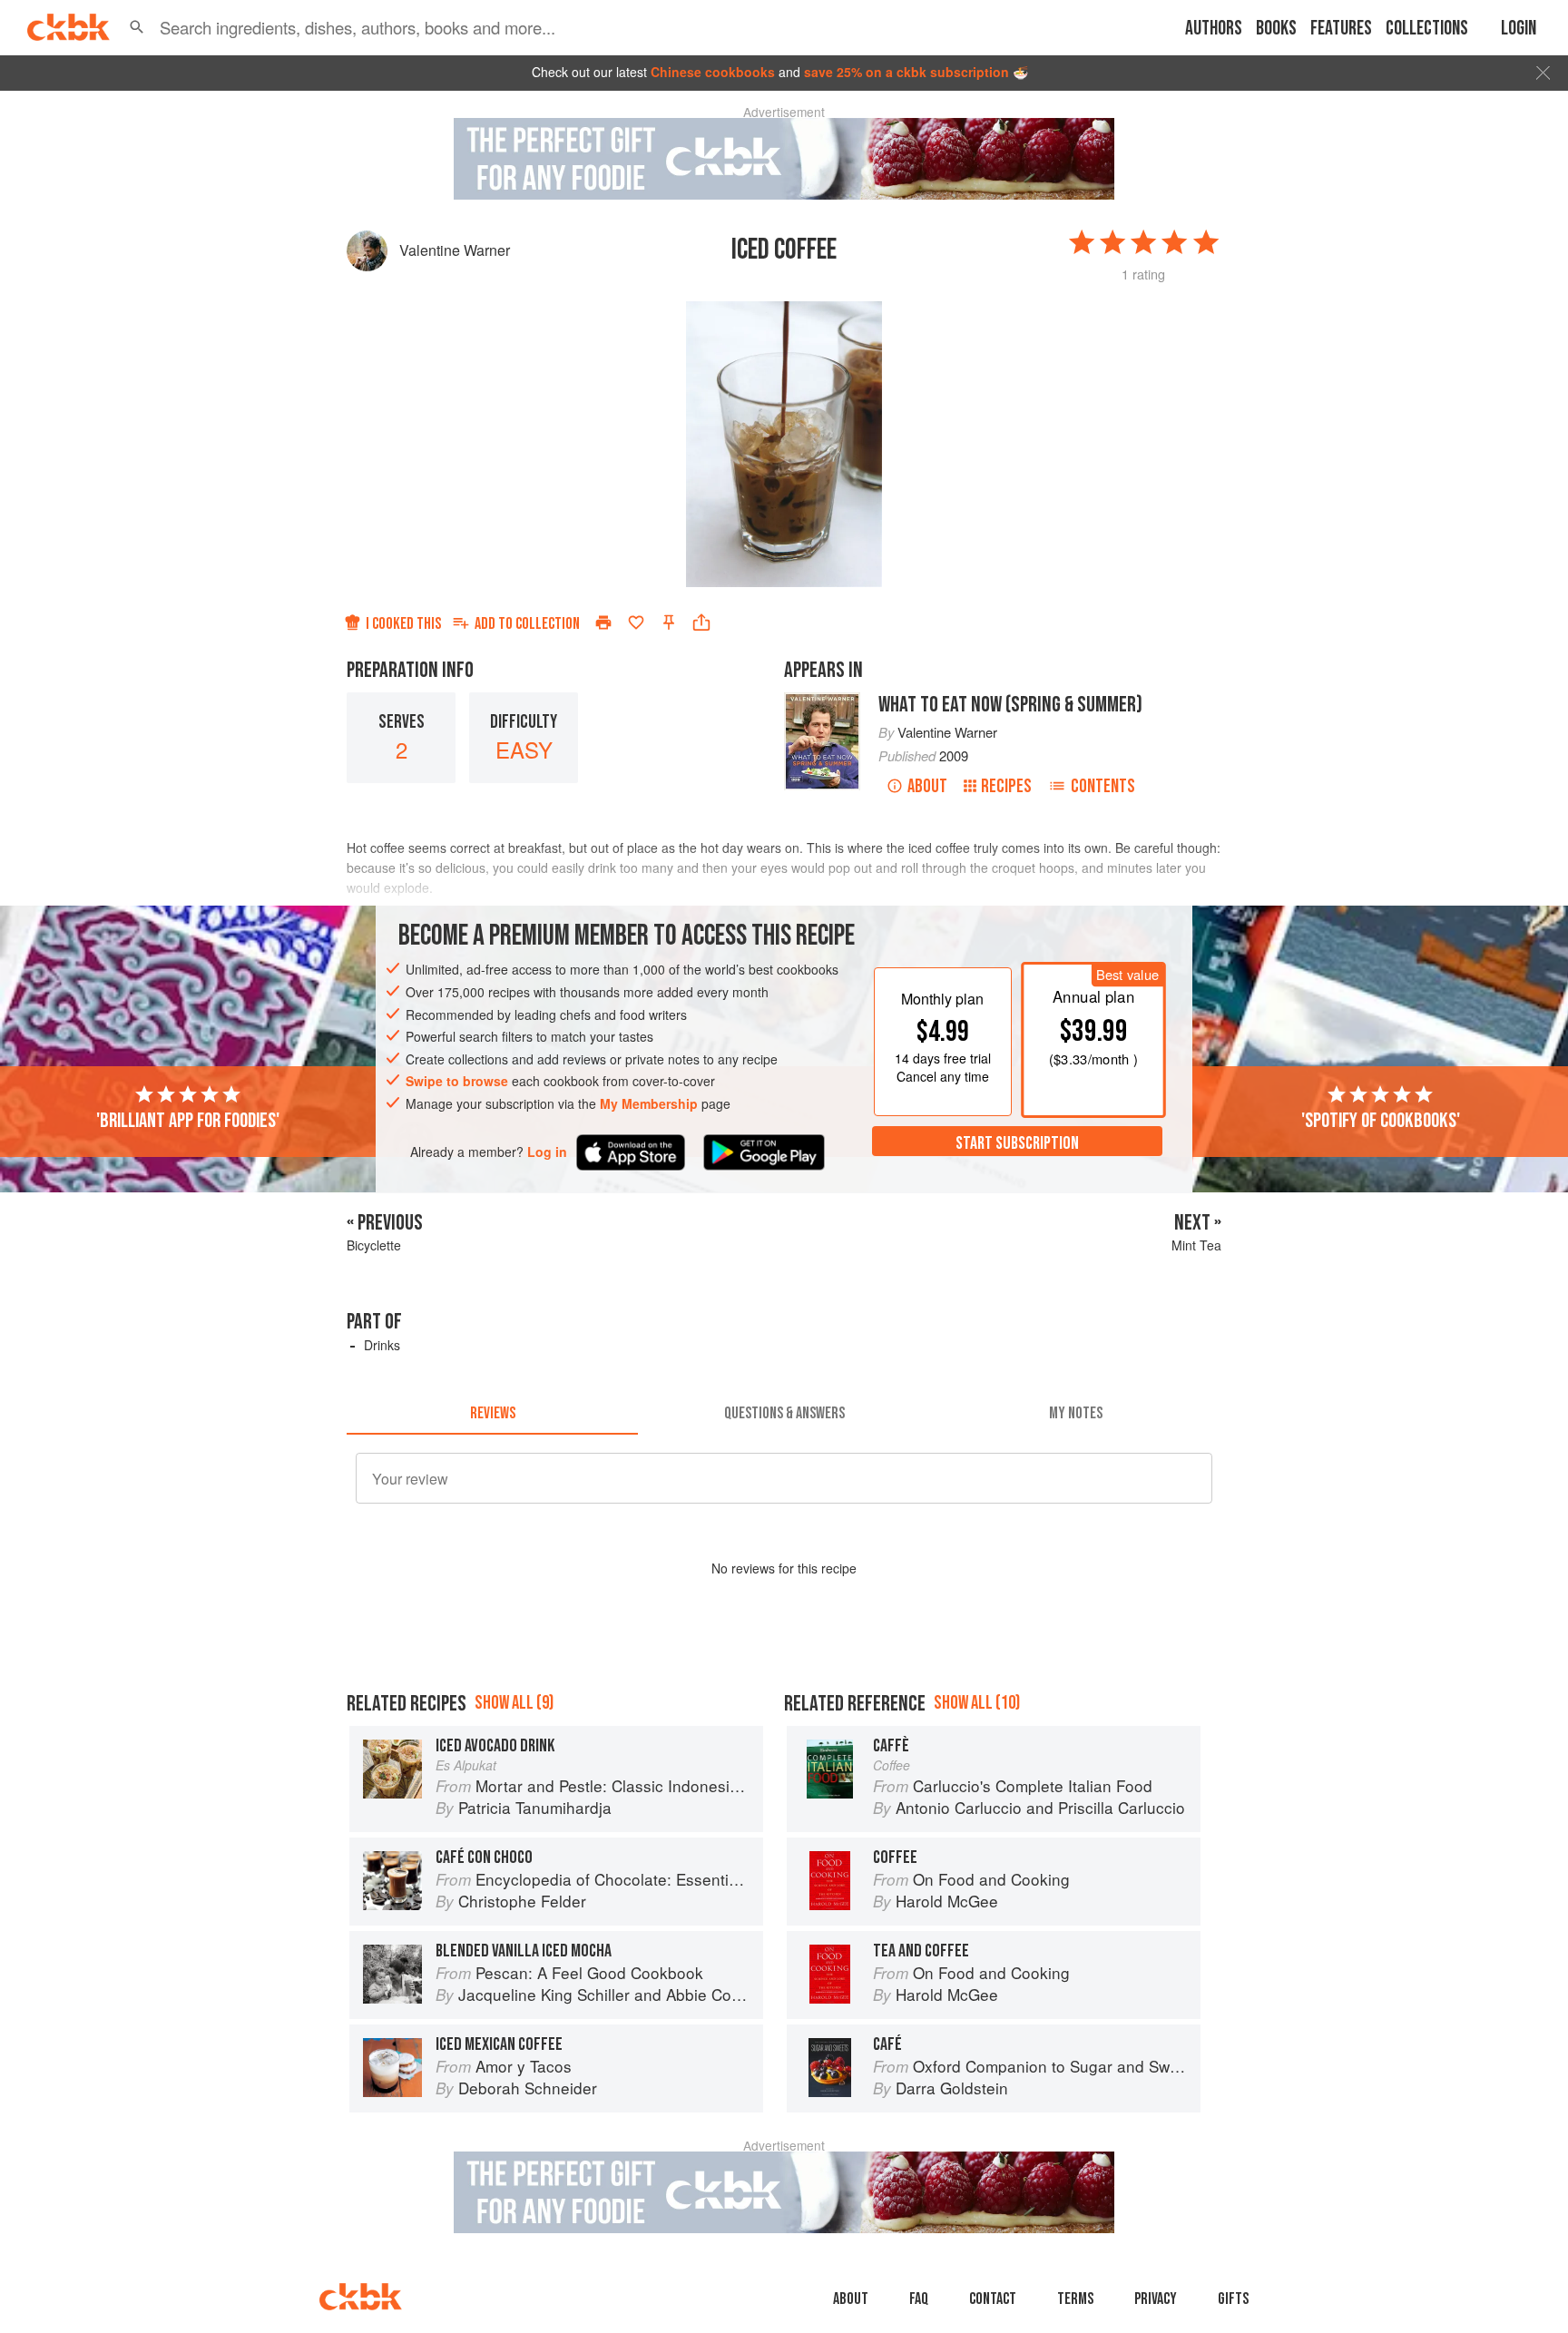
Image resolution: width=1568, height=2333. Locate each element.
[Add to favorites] (636, 622)
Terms (1075, 2299)
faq (919, 2299)
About (927, 786)
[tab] (492, 1413)
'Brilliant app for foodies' (188, 1120)
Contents (1103, 786)
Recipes (1006, 786)
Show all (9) (514, 1703)
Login (1519, 29)
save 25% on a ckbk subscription (906, 72)
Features (1341, 29)
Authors (1214, 29)
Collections (1427, 29)
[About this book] (822, 701)
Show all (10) (977, 1703)
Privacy (1156, 2299)
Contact (993, 2299)
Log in (547, 1151)
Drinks (382, 1345)
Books (1276, 29)
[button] (137, 27)
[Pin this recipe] (669, 622)
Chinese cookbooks (713, 72)
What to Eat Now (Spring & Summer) (1010, 705)
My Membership (649, 1103)
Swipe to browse (457, 1081)
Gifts (1233, 2299)
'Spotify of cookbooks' (1381, 1120)
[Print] (603, 622)
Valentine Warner (455, 250)
